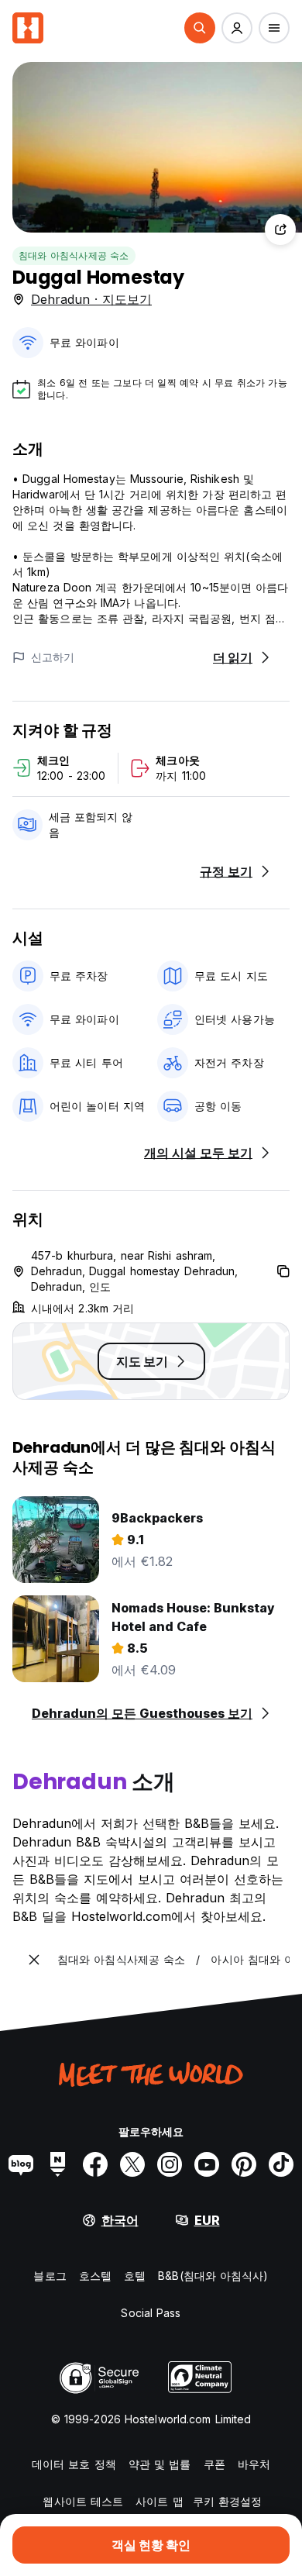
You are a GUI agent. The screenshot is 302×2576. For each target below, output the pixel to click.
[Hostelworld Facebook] (95, 2164)
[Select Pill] (200, 28)
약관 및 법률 (160, 2464)
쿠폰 (214, 2464)
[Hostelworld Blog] (21, 2164)
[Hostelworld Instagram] (170, 2164)
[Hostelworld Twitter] (132, 2164)
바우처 (254, 2464)
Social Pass (151, 2313)
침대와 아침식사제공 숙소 (74, 255)
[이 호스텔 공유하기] (280, 229)
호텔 (135, 2276)
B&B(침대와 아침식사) (213, 2276)
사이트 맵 (160, 2501)
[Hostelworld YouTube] (207, 2164)
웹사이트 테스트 (83, 2501)
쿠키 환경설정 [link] (228, 2501)
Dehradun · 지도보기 (91, 299)
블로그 (50, 2276)
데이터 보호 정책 (74, 2464)
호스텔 (95, 2276)
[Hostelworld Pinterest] (244, 2164)
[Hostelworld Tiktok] (281, 2164)
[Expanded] (34, 1960)
